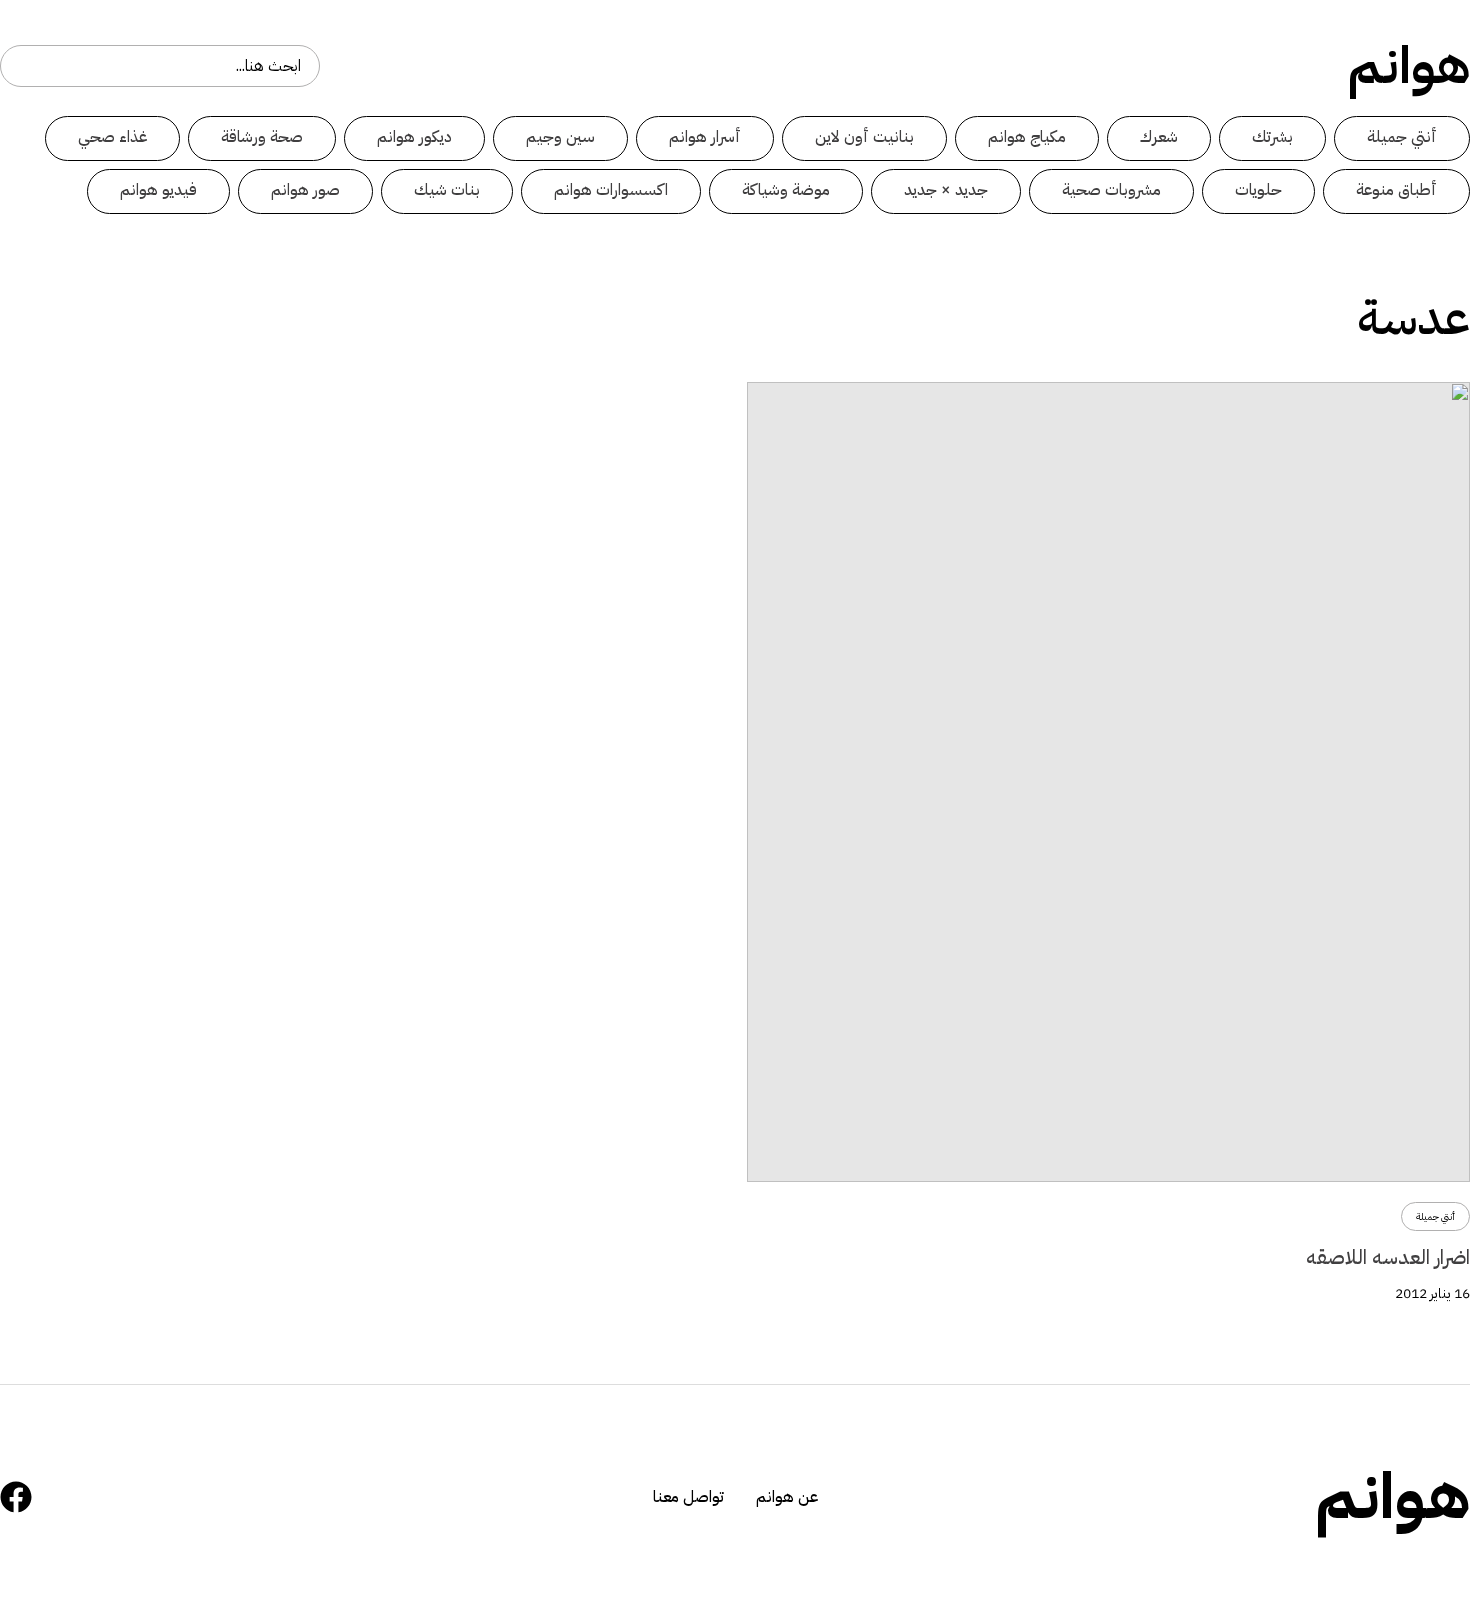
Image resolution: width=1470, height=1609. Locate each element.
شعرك (1159, 137)
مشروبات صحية (1111, 190)
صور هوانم (305, 190)
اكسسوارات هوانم (611, 190)
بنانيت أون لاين (864, 137)
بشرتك (1272, 137)
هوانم (1409, 66)
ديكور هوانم (414, 137)
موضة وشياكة (786, 190)
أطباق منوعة (1396, 190)
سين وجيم (560, 137)
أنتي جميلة (1402, 137)
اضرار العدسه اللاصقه (1388, 1257)
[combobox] (160, 66)
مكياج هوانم (1027, 137)
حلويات (1258, 190)
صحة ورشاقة (262, 137)
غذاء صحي (112, 137)
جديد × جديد (946, 190)
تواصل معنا (688, 1497)
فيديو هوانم (158, 190)
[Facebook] (16, 1497)
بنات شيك (447, 190)
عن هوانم (787, 1497)
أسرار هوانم (705, 137)
